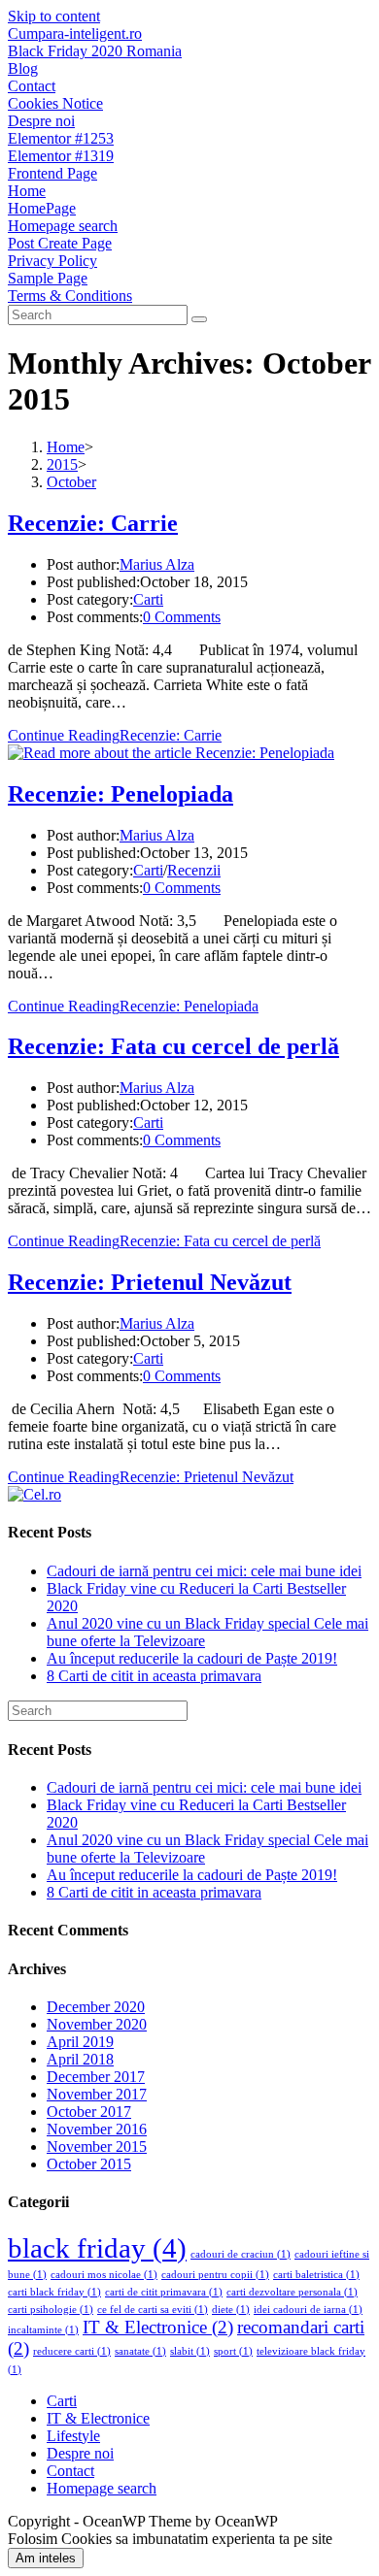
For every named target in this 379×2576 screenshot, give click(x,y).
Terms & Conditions (70, 296)
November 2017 (97, 2094)
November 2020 (97, 2024)
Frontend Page (52, 173)
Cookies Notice (55, 103)
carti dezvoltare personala (292, 2292)
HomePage (42, 208)
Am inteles (46, 2558)
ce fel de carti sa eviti (153, 2310)
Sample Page (48, 278)
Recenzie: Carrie (93, 523)
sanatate (140, 2351)
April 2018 (80, 2059)
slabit (190, 2351)
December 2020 (96, 2007)
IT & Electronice (158, 2327)
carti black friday (54, 2292)
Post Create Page (60, 243)
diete (231, 2310)
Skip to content (54, 16)
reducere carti (72, 2351)
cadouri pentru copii (215, 2275)
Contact (32, 86)
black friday (97, 2248)
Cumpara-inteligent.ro (75, 33)
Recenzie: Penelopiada (121, 794)
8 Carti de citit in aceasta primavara (154, 1676)
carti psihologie (51, 2310)
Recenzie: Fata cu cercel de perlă (173, 1046)
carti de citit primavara (164, 2292)
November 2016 (97, 2129)
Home (27, 191)
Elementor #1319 (61, 156)
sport (233, 2351)
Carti (148, 599)
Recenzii (194, 870)
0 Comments (182, 617)
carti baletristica (316, 2275)
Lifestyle (73, 2436)
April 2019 (80, 2042)
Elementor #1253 (61, 138)
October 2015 (89, 2164)
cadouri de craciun (241, 2254)
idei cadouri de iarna (308, 2310)
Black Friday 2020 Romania (95, 51)
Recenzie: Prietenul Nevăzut (150, 1282)
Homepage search (63, 226)
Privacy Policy (52, 261)
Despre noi (41, 121)
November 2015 (97, 2147)
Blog (23, 68)
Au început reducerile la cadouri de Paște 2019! (192, 1658)
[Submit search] (199, 319)
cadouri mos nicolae (104, 2275)
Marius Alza (157, 564)
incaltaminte (43, 2330)
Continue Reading (115, 735)
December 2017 (96, 2077)
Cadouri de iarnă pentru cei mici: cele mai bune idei (204, 1571)
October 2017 (89, 2112)
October (71, 482)
